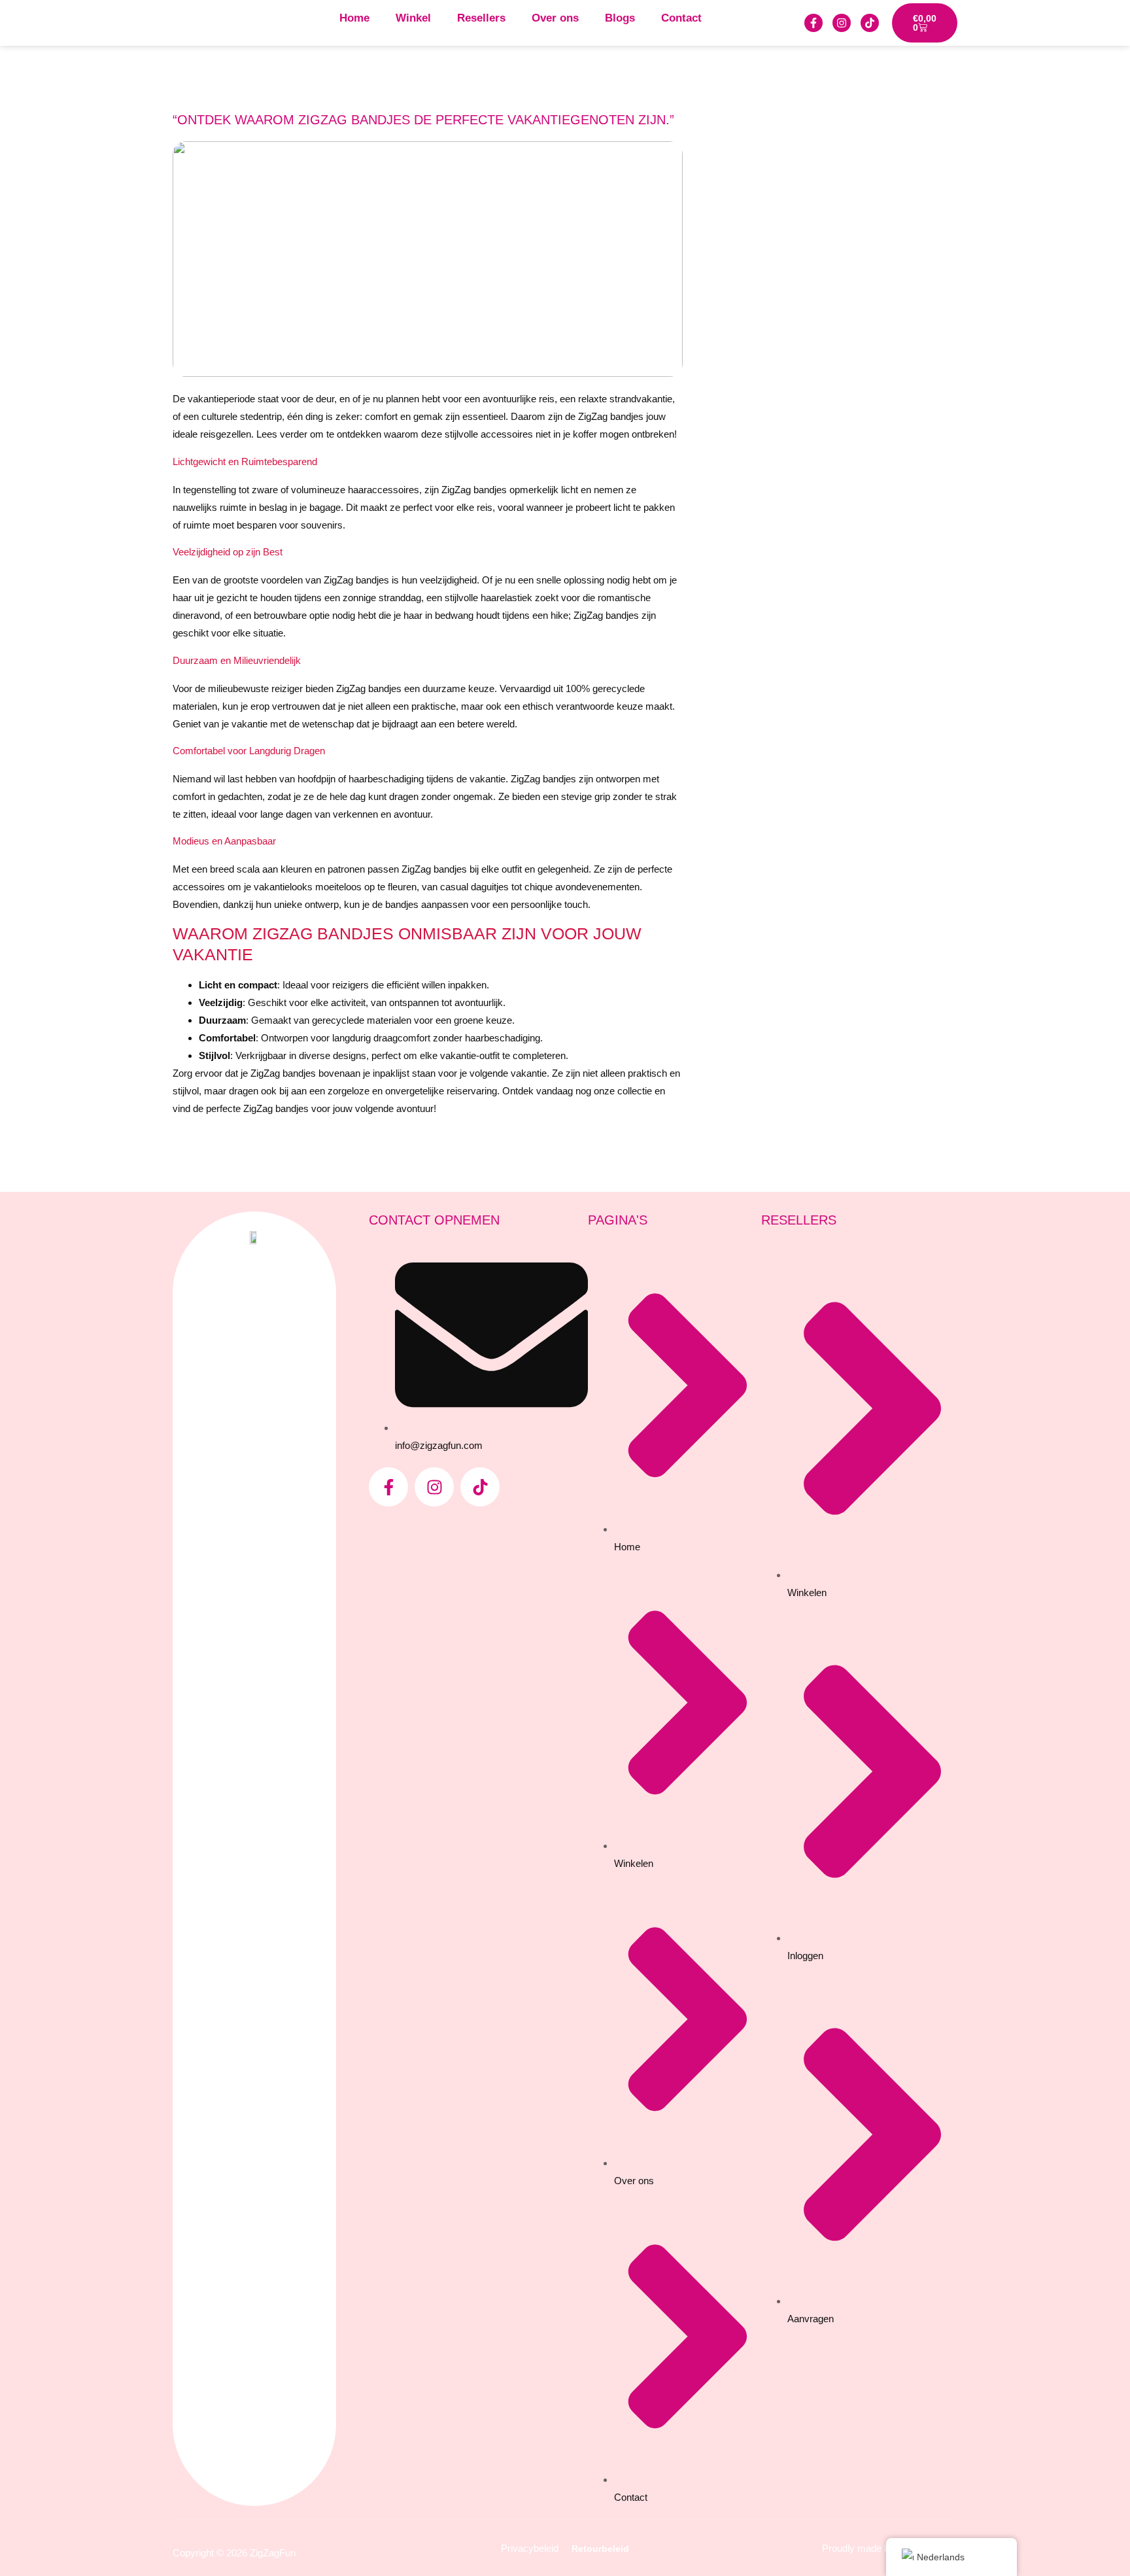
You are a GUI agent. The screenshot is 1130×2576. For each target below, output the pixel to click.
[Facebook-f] (813, 23)
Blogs (620, 18)
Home (354, 18)
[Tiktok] (870, 23)
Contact (681, 18)
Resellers (481, 18)
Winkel (413, 18)
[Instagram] (842, 23)
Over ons (555, 18)
